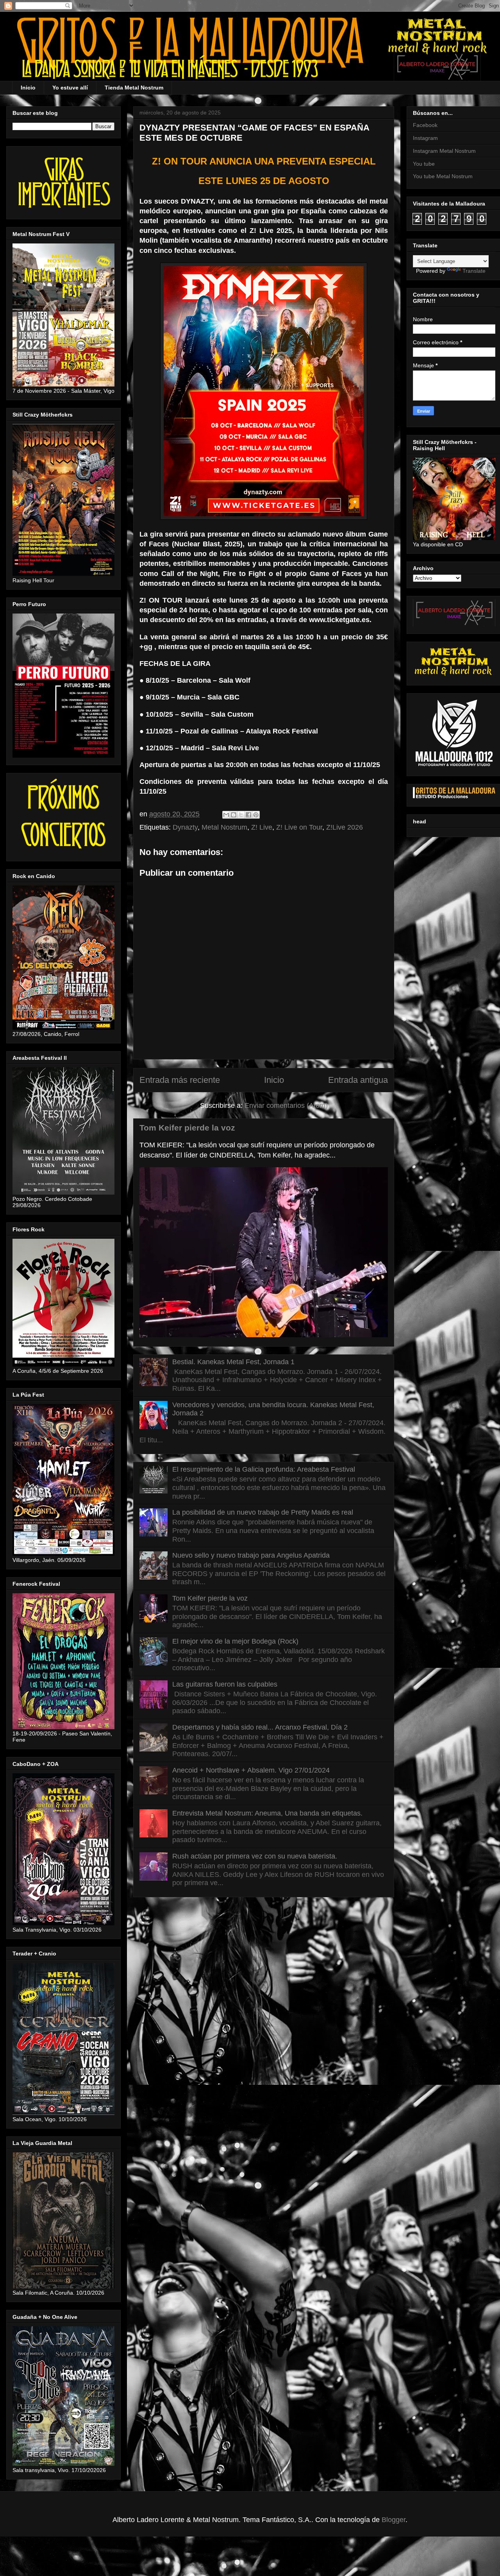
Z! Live (262, 827)
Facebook (425, 125)
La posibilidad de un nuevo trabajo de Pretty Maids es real (263, 1512)
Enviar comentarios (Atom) (286, 1106)
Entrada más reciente (180, 1080)
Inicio (28, 88)
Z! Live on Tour (299, 827)
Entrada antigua (358, 1080)
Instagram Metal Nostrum (444, 151)
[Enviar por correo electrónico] (226, 815)
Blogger (394, 2520)
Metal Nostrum (224, 827)
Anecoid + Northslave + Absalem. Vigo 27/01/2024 (251, 1770)
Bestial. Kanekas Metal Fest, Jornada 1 (233, 1362)
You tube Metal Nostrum (443, 176)
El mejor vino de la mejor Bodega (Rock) (235, 1641)
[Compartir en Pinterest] (256, 815)
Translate (474, 271)
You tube (424, 164)
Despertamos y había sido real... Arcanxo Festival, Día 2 (260, 1727)
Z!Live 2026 (345, 827)
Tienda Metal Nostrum (134, 88)
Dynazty (185, 827)
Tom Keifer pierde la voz (187, 1128)
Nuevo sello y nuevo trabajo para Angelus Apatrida (251, 1555)
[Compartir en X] (241, 815)
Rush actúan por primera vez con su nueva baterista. (255, 1856)
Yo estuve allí (70, 88)
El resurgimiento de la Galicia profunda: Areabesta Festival (264, 1469)
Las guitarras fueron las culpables (225, 1684)
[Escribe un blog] (234, 815)
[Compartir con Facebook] (248, 815)
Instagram (425, 138)
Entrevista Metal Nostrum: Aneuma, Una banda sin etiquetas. (267, 1813)
